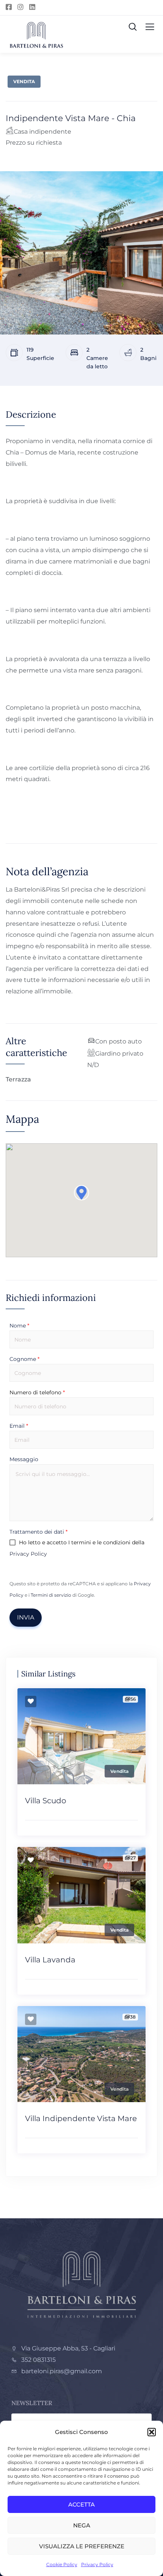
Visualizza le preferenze (82, 2546)
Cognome (24, 1359)
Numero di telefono (37, 1392)
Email (19, 1426)
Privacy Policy (97, 2564)
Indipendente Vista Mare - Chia (71, 118)
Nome (19, 1326)
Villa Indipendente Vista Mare (81, 2118)
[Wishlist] (31, 1702)
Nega (82, 2525)
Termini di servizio (51, 1595)
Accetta (81, 2504)
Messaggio (24, 1459)
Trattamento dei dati (38, 1532)
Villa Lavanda (50, 1960)
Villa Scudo (46, 1801)
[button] (152, 2432)
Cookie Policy (62, 2564)
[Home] (81, 2284)
